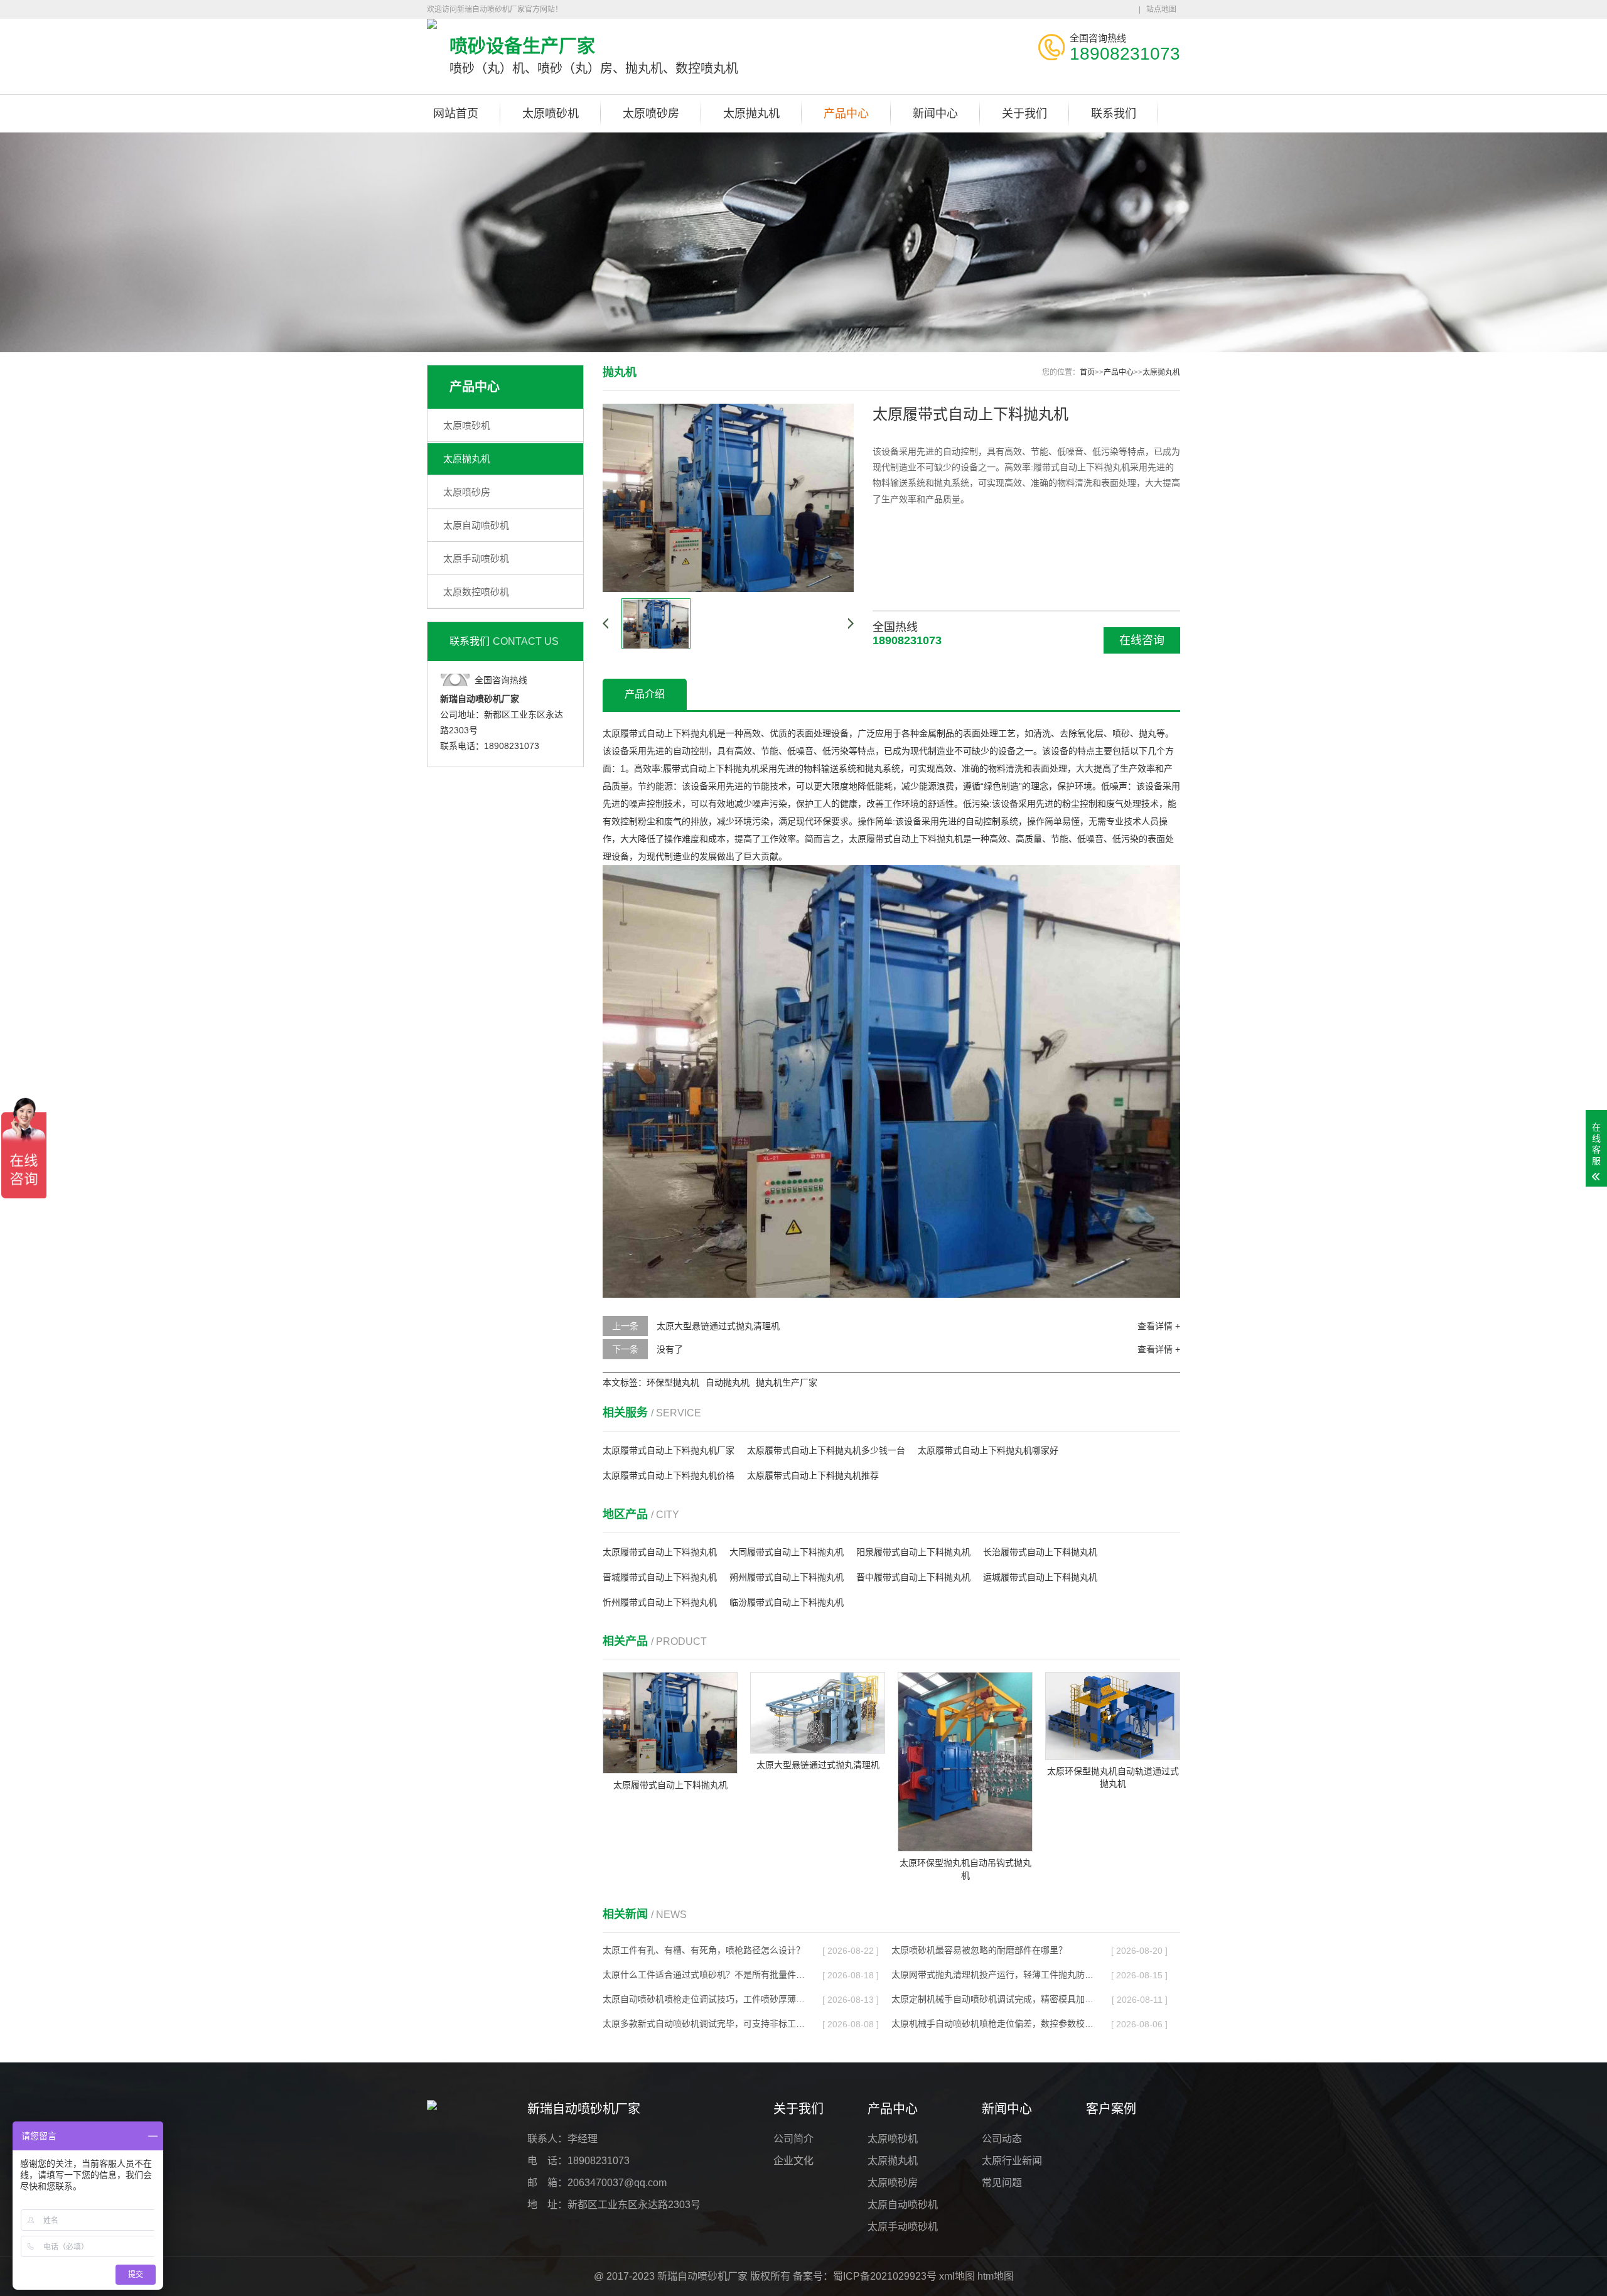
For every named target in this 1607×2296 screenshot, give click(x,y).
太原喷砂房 (651, 114)
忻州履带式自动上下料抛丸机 (660, 1602)
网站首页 (456, 114)
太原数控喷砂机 (476, 592)
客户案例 (1111, 2109)
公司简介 (793, 2139)
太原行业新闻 (1012, 2161)
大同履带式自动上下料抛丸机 (787, 1552)
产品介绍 (645, 694)
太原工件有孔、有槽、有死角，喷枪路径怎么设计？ (704, 1950)
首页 (1087, 372)
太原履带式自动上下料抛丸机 (660, 1552)
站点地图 (1161, 9)
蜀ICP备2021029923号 (885, 2276)
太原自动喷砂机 (476, 525)
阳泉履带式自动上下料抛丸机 (913, 1552)
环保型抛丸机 (673, 1382)
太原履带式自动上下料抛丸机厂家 (669, 1450)
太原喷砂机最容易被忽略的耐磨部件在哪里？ (979, 1950)
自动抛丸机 (728, 1382)
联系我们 (1114, 114)
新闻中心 (935, 114)
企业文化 (793, 2161)
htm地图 (996, 2276)
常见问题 (1002, 2183)
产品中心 (846, 114)
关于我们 (1024, 114)
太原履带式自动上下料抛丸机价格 (669, 1475)
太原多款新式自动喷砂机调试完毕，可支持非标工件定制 (704, 2024)
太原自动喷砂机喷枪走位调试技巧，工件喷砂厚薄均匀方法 (704, 1999)
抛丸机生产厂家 (787, 1382)
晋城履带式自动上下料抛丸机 (660, 1577)
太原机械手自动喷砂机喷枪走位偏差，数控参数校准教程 (992, 2024)
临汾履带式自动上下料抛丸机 (787, 1602)
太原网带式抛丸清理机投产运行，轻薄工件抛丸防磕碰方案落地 (992, 1975)
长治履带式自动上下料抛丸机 (1040, 1552)
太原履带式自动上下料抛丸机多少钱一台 (826, 1450)
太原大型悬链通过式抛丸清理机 (718, 1326)
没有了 (670, 1349)
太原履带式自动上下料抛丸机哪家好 (988, 1450)
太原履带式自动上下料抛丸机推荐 (813, 1475)
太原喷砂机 (551, 114)
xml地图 (957, 2276)
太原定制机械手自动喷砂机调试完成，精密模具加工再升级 (992, 1999)
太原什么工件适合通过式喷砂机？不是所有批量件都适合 (704, 1975)
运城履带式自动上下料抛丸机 (1040, 1577)
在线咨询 (1142, 640)
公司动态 (1002, 2139)
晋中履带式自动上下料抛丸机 (913, 1577)
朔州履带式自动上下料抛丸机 (787, 1577)
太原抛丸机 (751, 114)
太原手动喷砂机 (476, 558)
